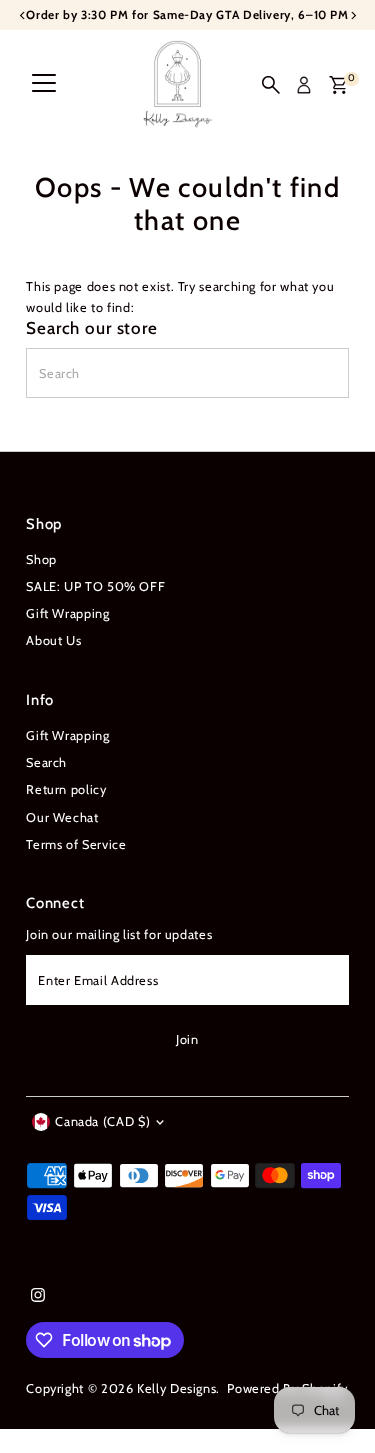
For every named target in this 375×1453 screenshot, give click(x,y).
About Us (53, 640)
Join (187, 1039)
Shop (41, 559)
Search (46, 762)
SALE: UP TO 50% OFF (95, 586)
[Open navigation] (44, 85)
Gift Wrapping (67, 613)
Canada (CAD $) (102, 1121)
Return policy (66, 789)
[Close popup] (344, 1157)
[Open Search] (271, 85)
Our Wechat (62, 817)
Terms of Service (76, 844)
